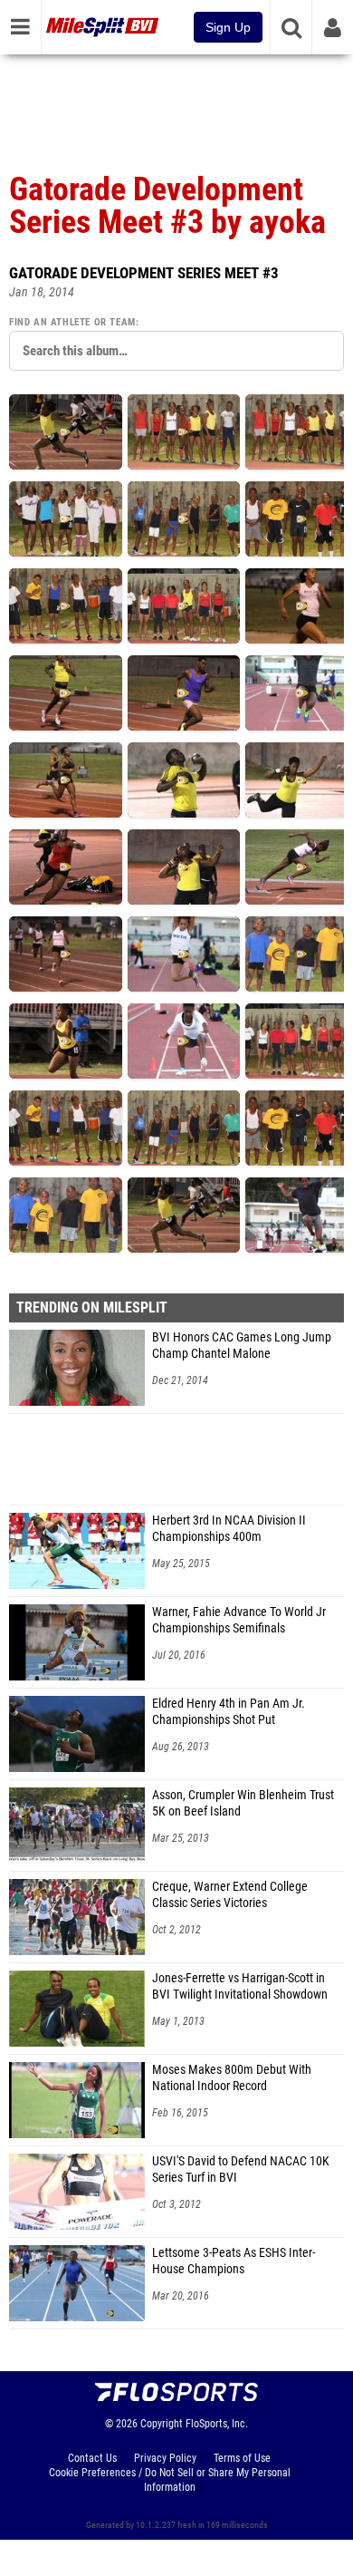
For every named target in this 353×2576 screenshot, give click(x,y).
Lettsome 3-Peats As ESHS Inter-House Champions (234, 2261)
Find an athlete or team (72, 322)
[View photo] (66, 432)
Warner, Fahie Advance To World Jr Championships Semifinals (239, 1620)
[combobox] (176, 351)
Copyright (162, 2424)
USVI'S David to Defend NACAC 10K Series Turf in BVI (241, 2169)
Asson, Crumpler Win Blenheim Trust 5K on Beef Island (243, 1803)
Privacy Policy (165, 2458)
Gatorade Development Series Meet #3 (144, 273)
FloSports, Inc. (217, 2424)
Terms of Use (242, 2458)
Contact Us (92, 2458)
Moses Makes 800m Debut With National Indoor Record (232, 2078)
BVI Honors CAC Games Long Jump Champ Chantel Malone (242, 1346)
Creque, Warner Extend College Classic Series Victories (230, 1895)
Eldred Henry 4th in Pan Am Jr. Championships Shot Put (229, 1712)
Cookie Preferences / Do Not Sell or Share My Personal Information (170, 2480)
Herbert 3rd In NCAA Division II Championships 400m (229, 1529)
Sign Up (228, 27)
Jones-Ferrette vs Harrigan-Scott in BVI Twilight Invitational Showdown (240, 1986)
